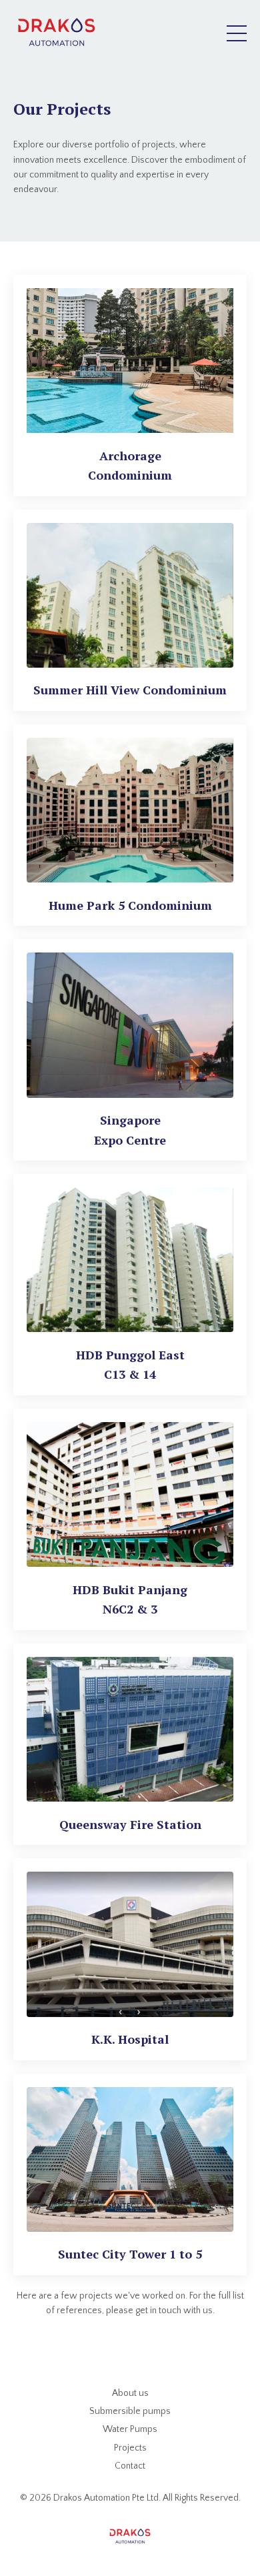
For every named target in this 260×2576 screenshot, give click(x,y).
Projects (130, 2448)
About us (130, 2393)
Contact (130, 2466)
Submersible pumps (130, 2411)
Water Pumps (130, 2429)
